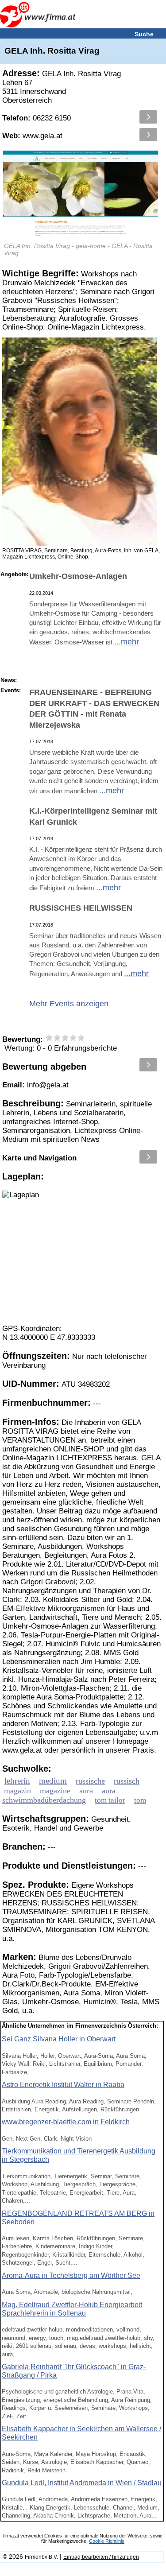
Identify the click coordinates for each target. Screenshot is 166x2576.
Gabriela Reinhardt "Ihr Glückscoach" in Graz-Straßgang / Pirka (74, 2371)
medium (53, 1781)
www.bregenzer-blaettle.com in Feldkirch (66, 2122)
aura (86, 1791)
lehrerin (17, 1781)
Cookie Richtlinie (107, 2541)
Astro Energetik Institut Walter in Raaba (63, 2085)
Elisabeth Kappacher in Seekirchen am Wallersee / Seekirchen (81, 2433)
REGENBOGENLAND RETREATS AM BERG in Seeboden (78, 2218)
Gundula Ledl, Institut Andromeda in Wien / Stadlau (82, 2483)
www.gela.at (32, 136)
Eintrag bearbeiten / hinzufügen (101, 2557)
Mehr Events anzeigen (69, 1004)
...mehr (127, 642)
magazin (17, 1791)
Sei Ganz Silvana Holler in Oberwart (59, 2039)
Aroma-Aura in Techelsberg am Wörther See (71, 2275)
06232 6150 (37, 118)
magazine (55, 1791)
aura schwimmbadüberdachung (59, 1795)
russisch (127, 1781)
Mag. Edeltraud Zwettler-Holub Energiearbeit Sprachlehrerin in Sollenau (72, 2309)
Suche (144, 34)
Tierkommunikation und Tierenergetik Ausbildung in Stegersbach (79, 2155)
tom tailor (110, 1800)
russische (90, 1781)
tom (140, 1800)
